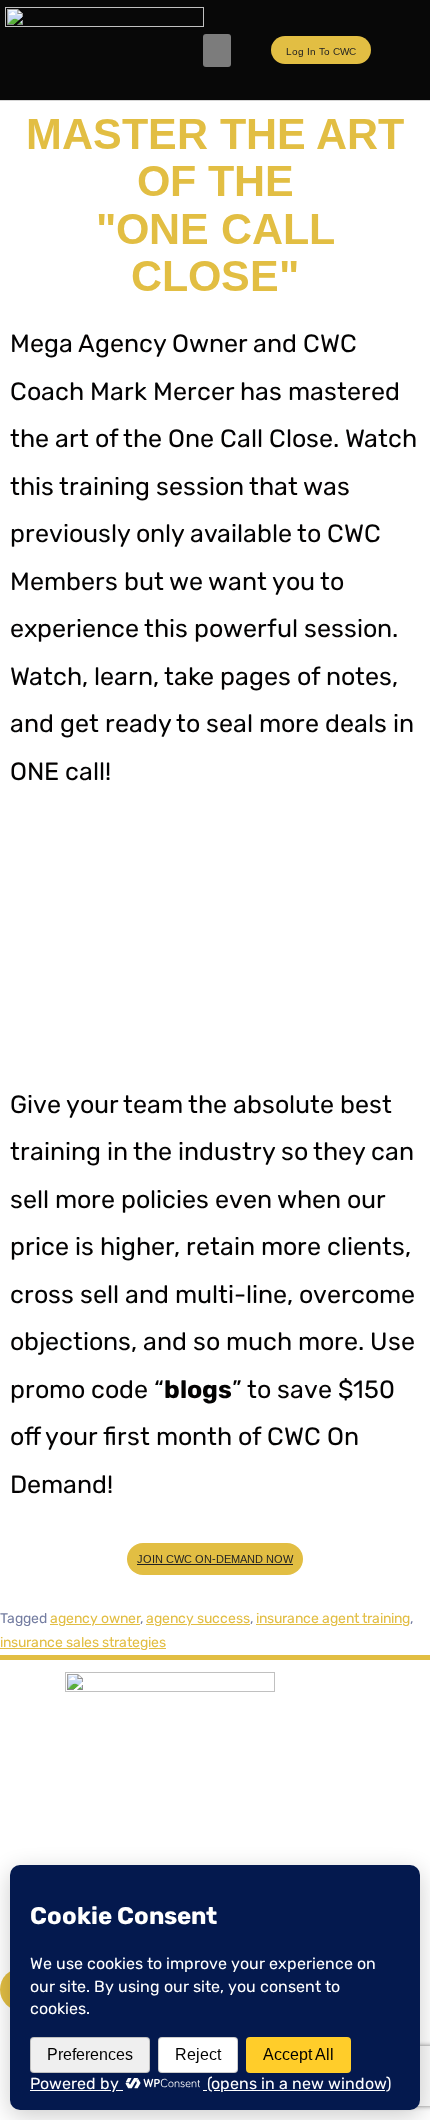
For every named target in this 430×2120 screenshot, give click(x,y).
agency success (198, 1618)
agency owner (95, 1618)
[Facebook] (43, 1846)
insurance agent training (333, 1618)
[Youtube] (114, 1846)
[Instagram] (185, 1846)
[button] (217, 50)
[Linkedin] (256, 1846)
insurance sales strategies (83, 1642)
